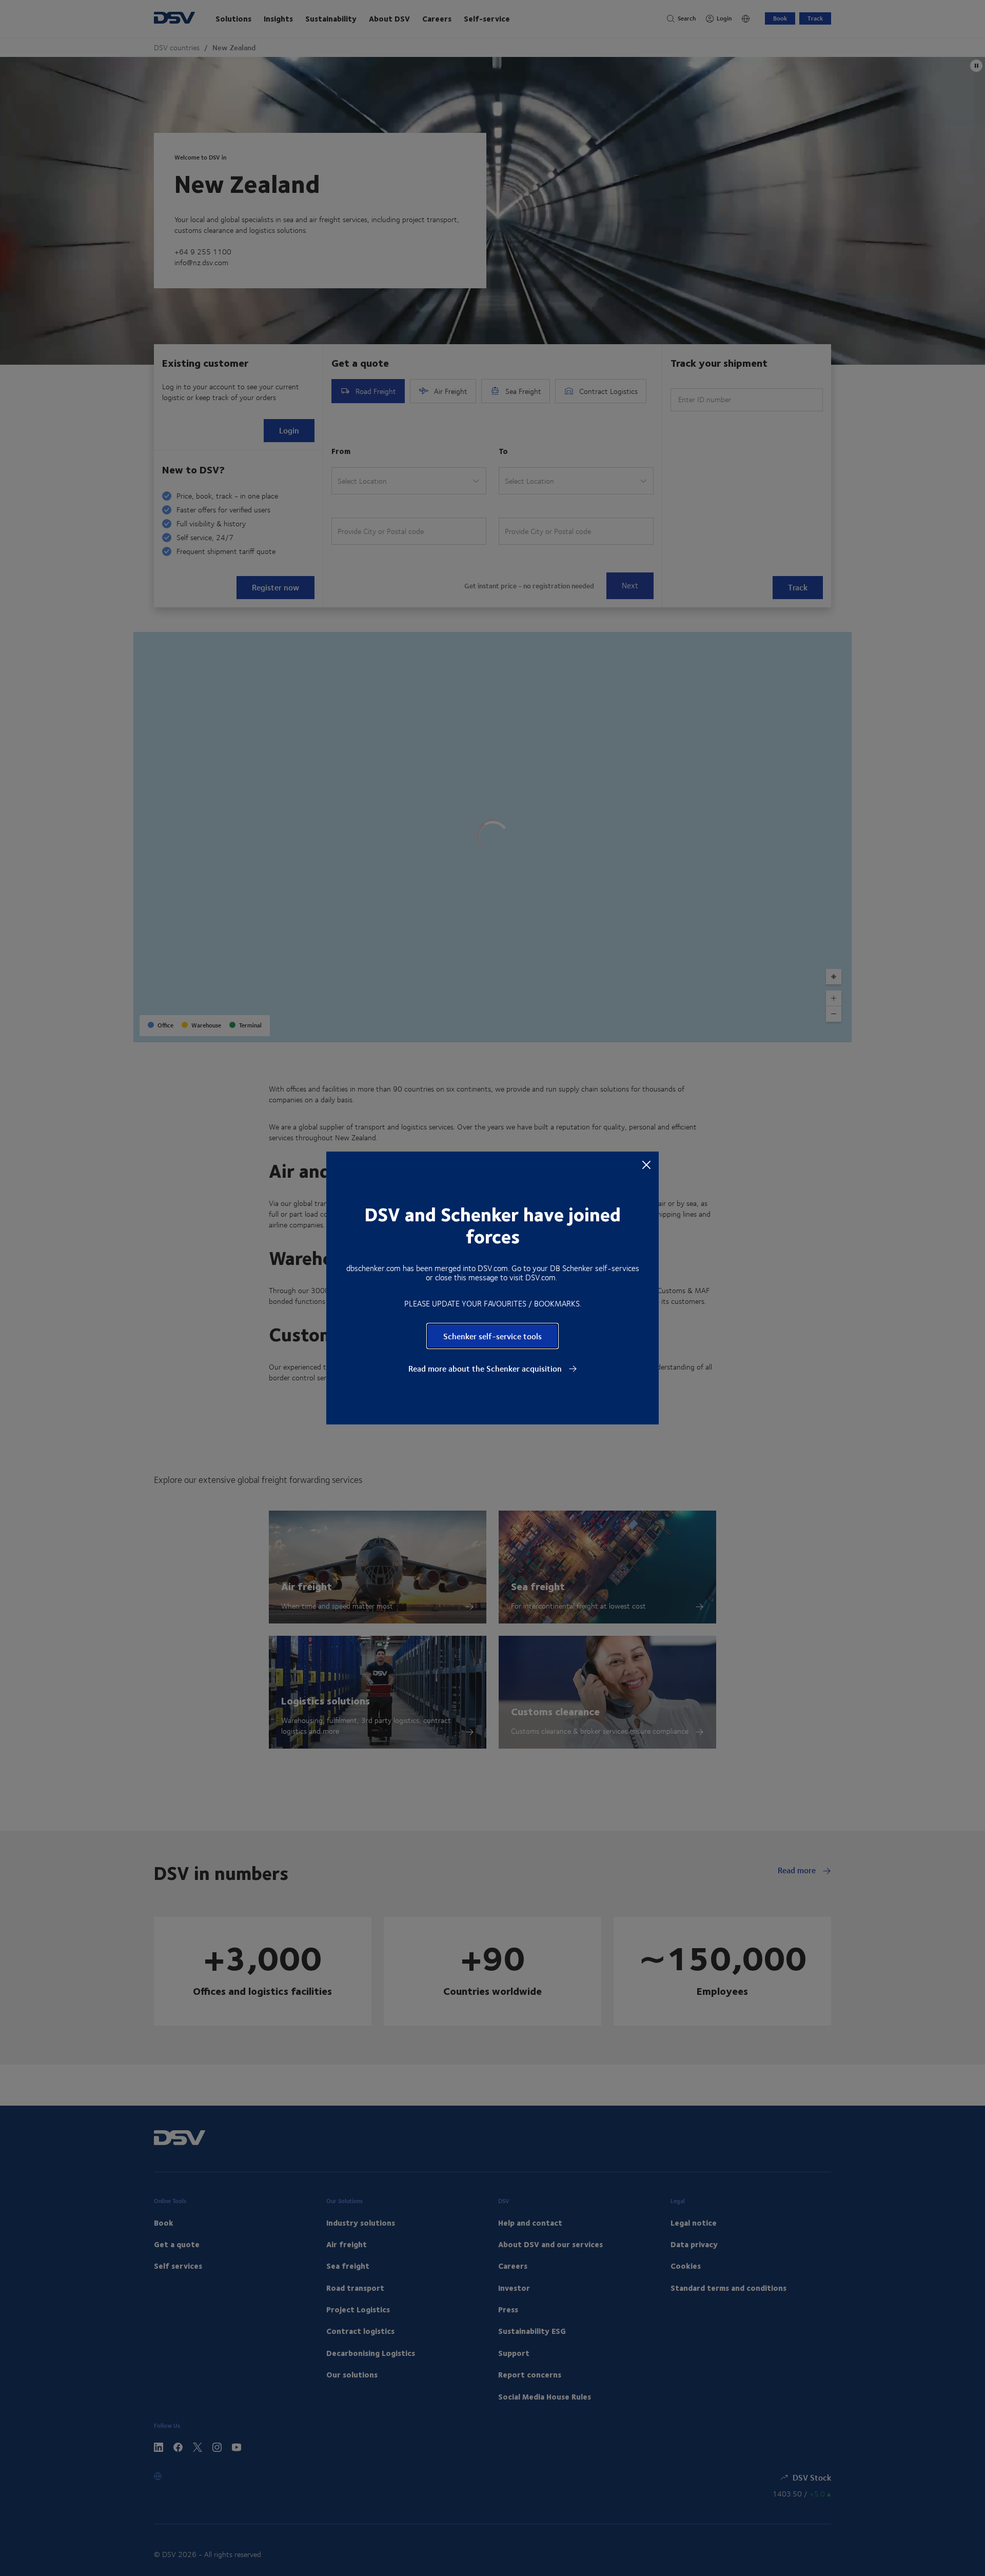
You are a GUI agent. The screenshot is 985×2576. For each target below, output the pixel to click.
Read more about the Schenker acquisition (486, 1369)
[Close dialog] (646, 1164)
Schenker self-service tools (493, 1336)
